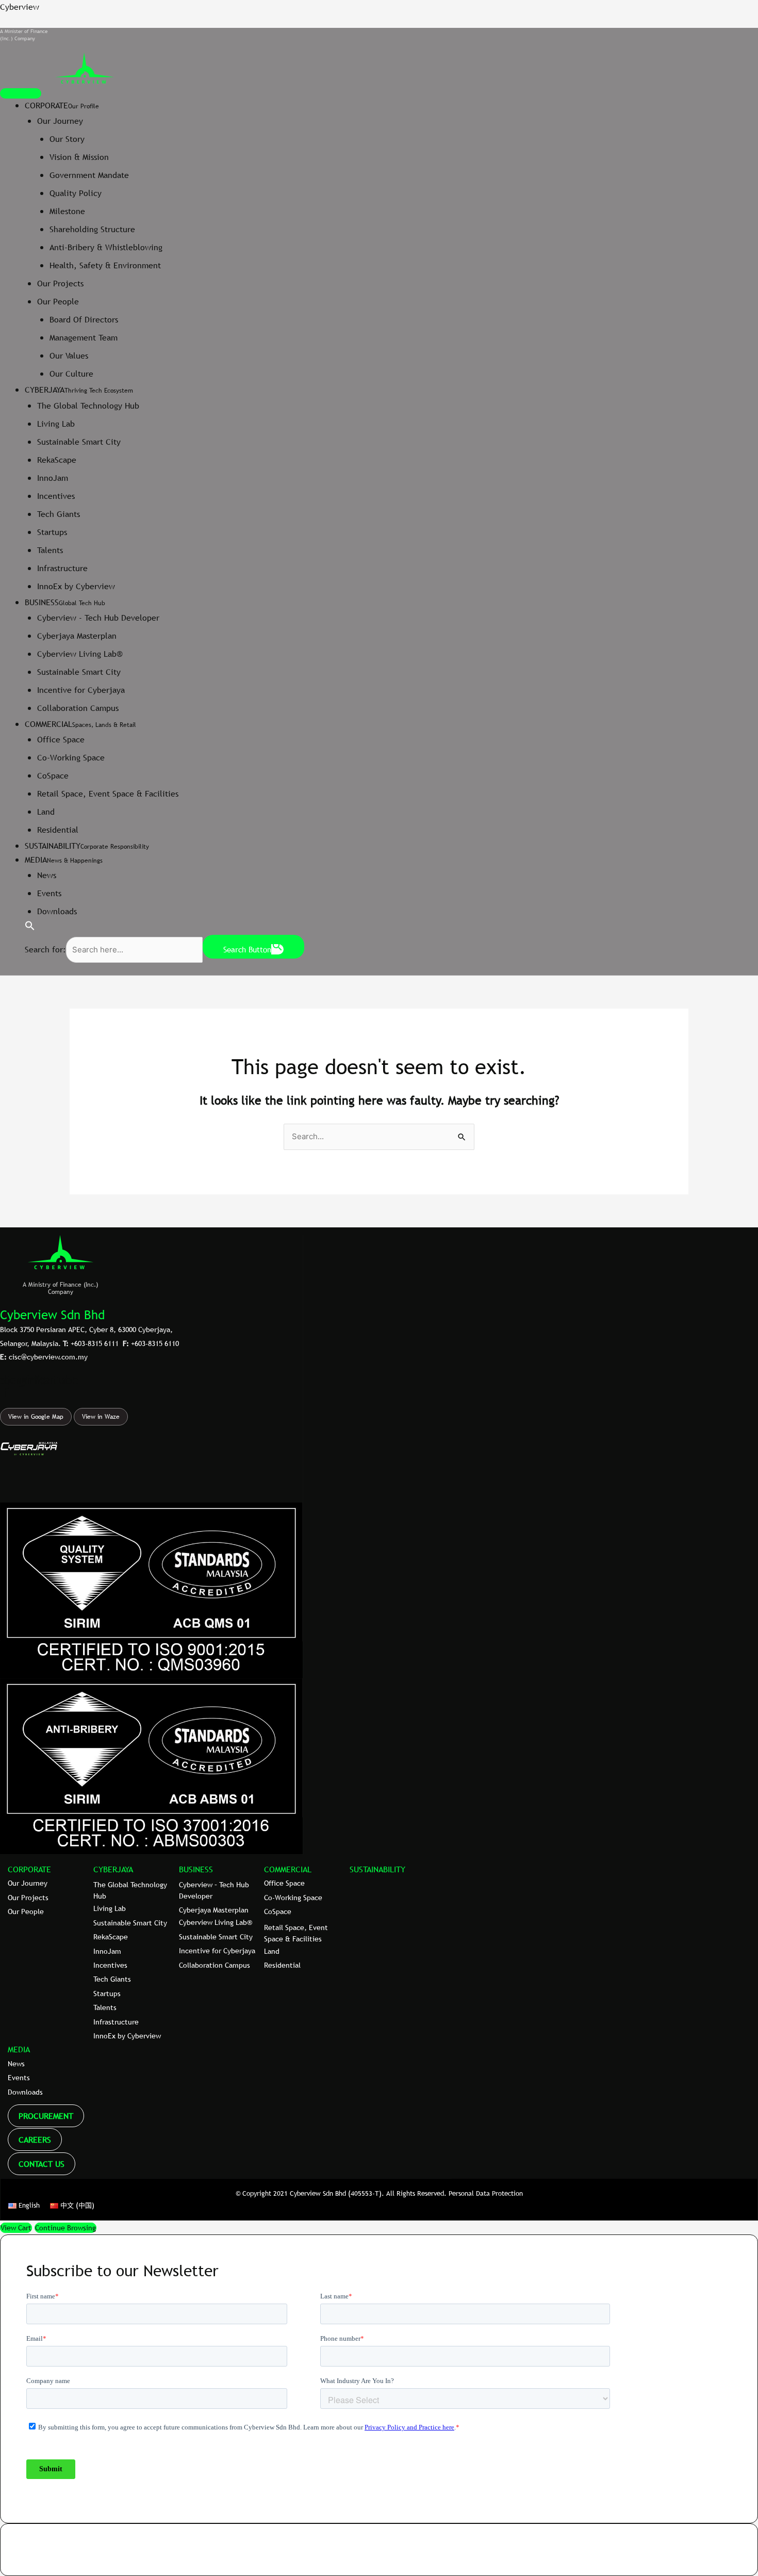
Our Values (69, 355)
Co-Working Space (71, 757)
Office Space (61, 739)
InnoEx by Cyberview (76, 586)
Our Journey (60, 121)
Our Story (67, 139)
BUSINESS (196, 1869)
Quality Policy (76, 193)
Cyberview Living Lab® (80, 654)
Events (49, 893)
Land (46, 812)
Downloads (57, 911)
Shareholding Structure (92, 229)
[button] (30, 928)
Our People (58, 301)
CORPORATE (29, 1869)
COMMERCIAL (288, 1869)
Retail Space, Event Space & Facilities (108, 793)
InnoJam (53, 478)
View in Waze (101, 1417)
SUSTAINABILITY (377, 1869)
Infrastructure (62, 568)
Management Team (84, 337)
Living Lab (56, 424)
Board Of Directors (84, 319)
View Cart (16, 2228)
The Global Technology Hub (88, 406)
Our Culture (71, 374)
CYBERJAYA (113, 1869)
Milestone (67, 211)
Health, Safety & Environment (105, 265)
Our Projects (60, 283)
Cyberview (20, 7)
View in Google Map (36, 1417)
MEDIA (19, 2049)
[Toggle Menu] (21, 93)
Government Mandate (89, 175)
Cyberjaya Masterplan (77, 636)
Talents (50, 550)
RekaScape (57, 460)
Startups (52, 532)
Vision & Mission (79, 157)
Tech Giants (59, 514)
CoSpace (53, 775)
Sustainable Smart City (79, 442)
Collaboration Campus (78, 708)
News (47, 875)
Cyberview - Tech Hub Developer (98, 618)
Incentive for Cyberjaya (81, 690)
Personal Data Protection (486, 2193)
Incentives (56, 496)
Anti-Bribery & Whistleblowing (106, 247)
